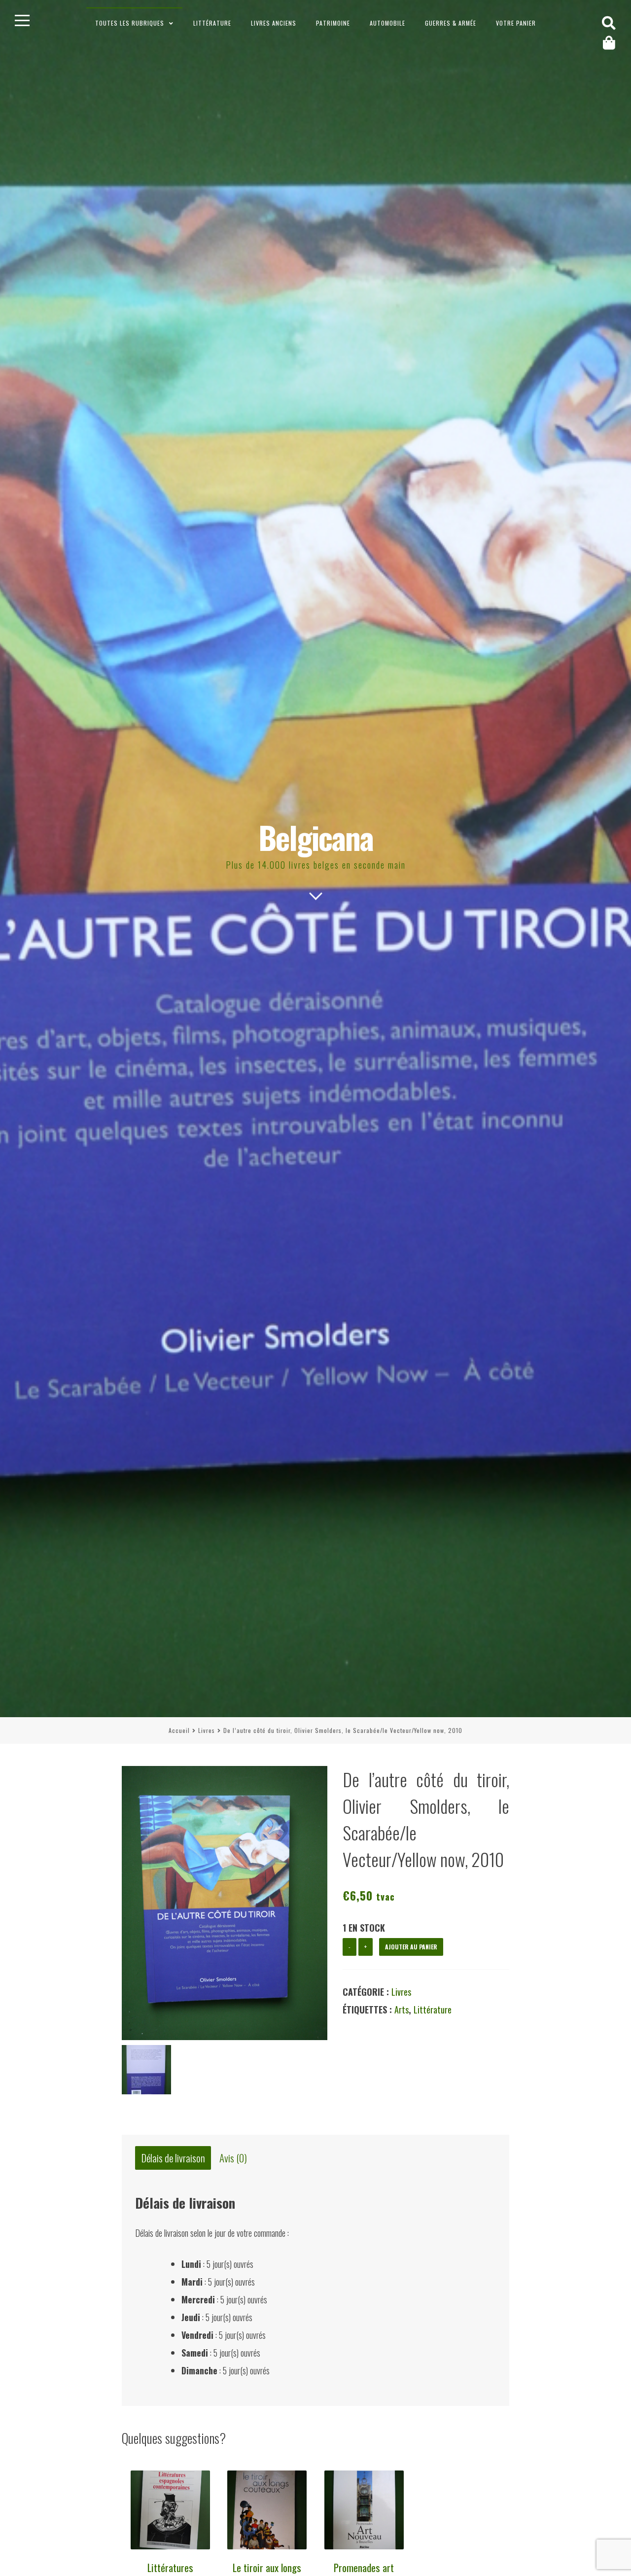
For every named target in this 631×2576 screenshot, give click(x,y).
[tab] (173, 2158)
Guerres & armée (451, 23)
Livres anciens (274, 23)
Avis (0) (233, 2158)
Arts (402, 2010)
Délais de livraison (173, 2158)
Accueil (179, 1730)
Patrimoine (333, 23)
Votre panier (516, 23)
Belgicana (316, 837)
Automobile (387, 23)
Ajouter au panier (411, 1947)
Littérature (212, 23)
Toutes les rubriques (130, 23)
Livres (207, 1730)
